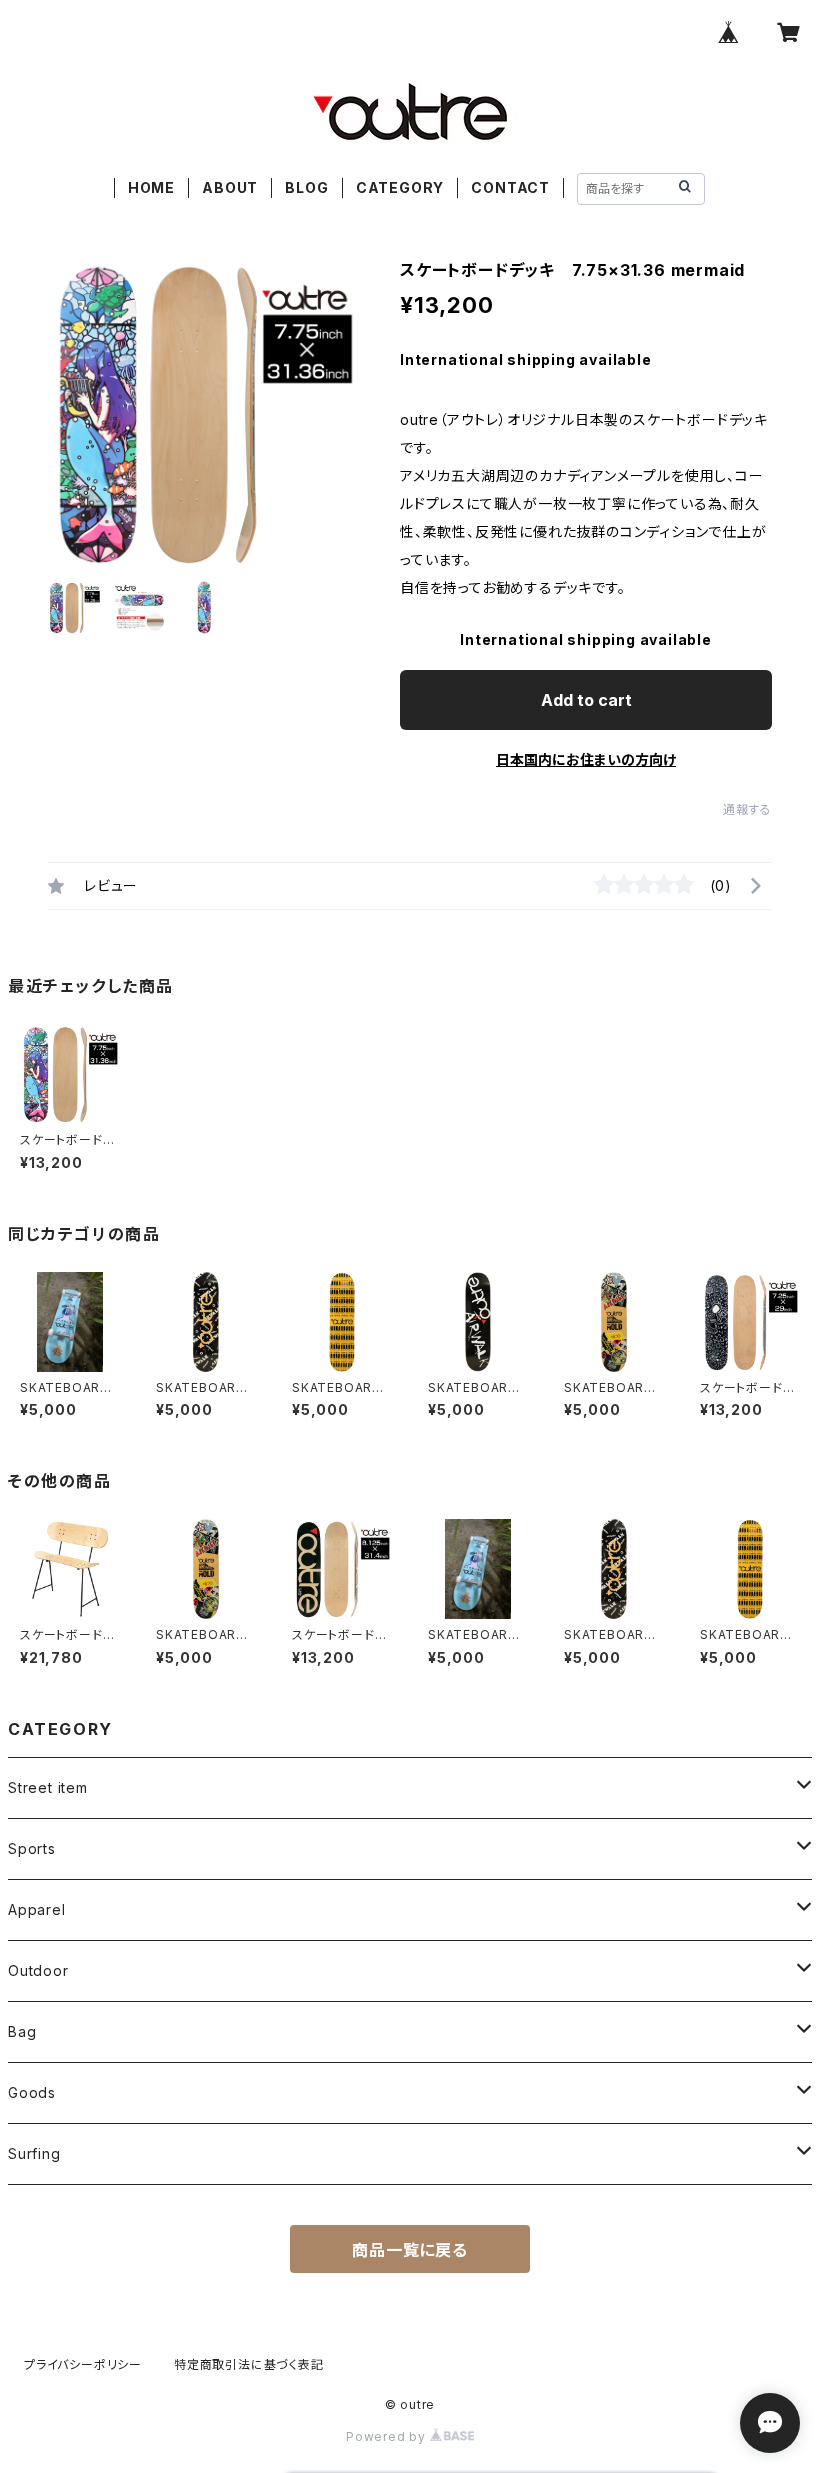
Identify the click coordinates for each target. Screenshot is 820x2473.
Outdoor (38, 1970)
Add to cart (586, 700)
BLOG (306, 187)
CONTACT (510, 187)
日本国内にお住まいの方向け (586, 759)
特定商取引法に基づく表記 (249, 2364)
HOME (151, 187)
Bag (22, 2031)
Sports (32, 1848)
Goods (32, 2092)
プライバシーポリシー (83, 2364)
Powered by (388, 2436)
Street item (48, 1787)
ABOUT (230, 187)
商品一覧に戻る (410, 2250)
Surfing (34, 2153)
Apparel (37, 1909)
